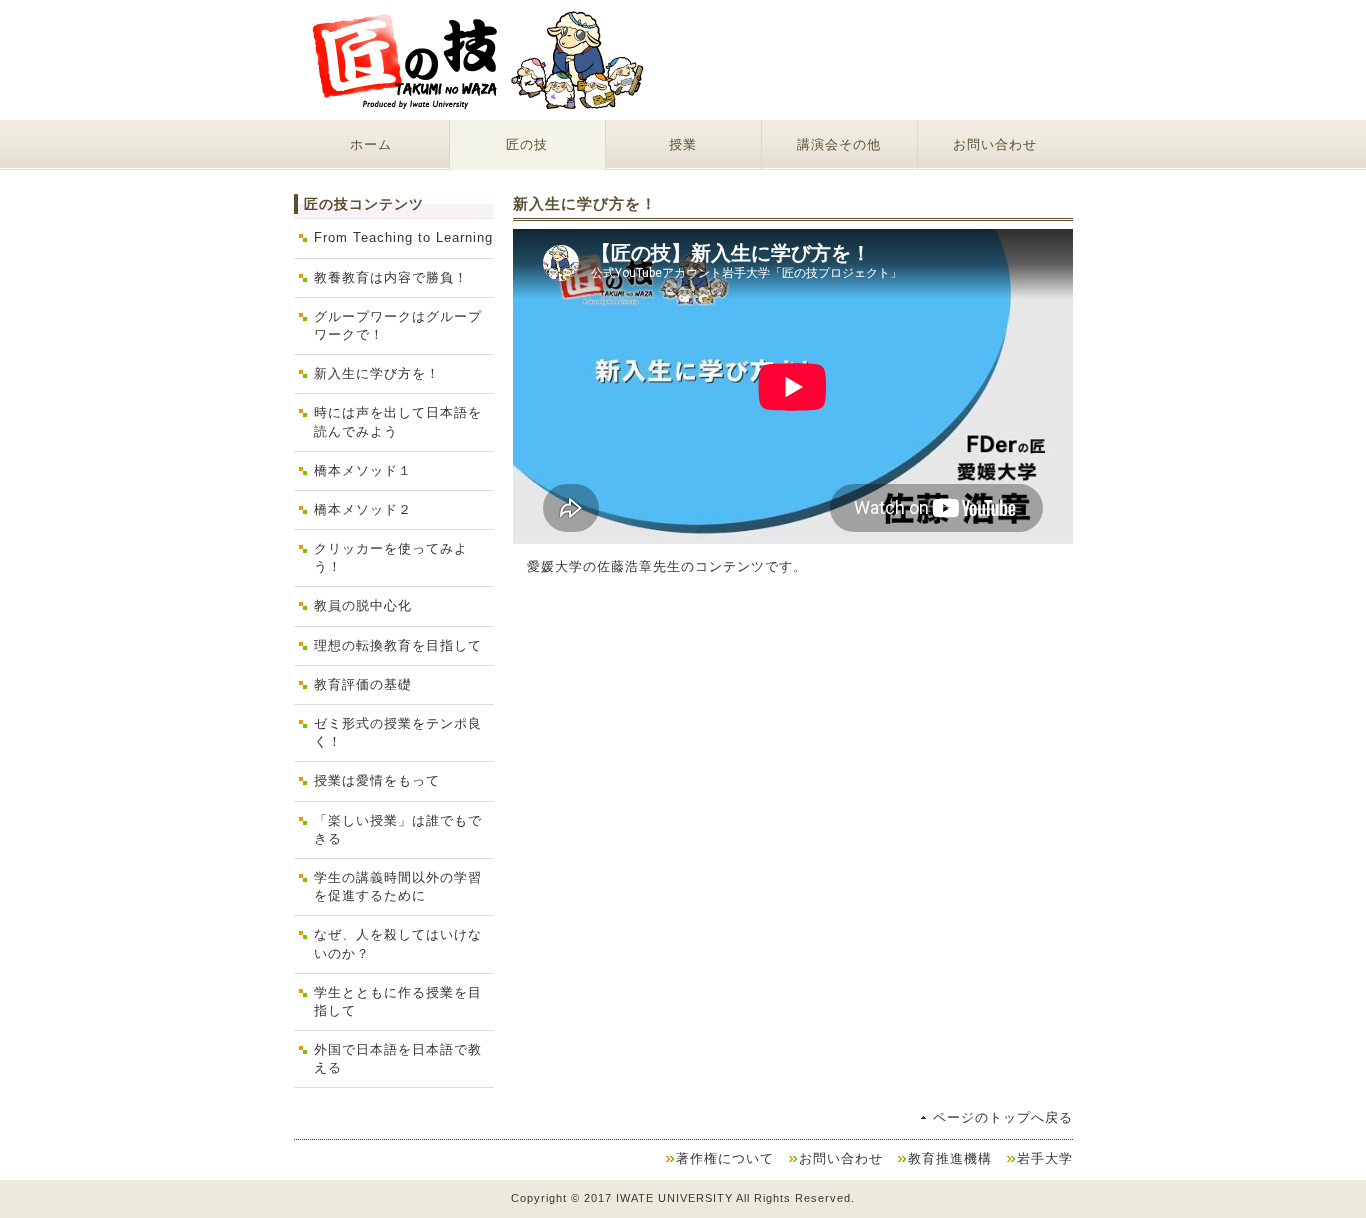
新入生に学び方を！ (377, 373)
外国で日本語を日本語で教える (398, 1058)
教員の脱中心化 (363, 605)
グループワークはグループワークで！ (398, 325)
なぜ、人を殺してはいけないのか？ (398, 943)
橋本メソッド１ (363, 470)
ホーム (371, 144)
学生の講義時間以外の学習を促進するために (398, 886)
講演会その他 (839, 144)
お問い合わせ (995, 144)
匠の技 (527, 144)
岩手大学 (1045, 1158)
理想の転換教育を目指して (398, 645)
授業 (683, 144)
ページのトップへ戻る (1003, 1117)
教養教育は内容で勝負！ (391, 277)
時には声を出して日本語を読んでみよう (398, 421)
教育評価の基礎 (363, 684)
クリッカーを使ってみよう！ (391, 557)
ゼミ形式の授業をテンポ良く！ (398, 732)
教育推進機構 (950, 1158)
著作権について (725, 1158)
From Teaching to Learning (403, 237)
